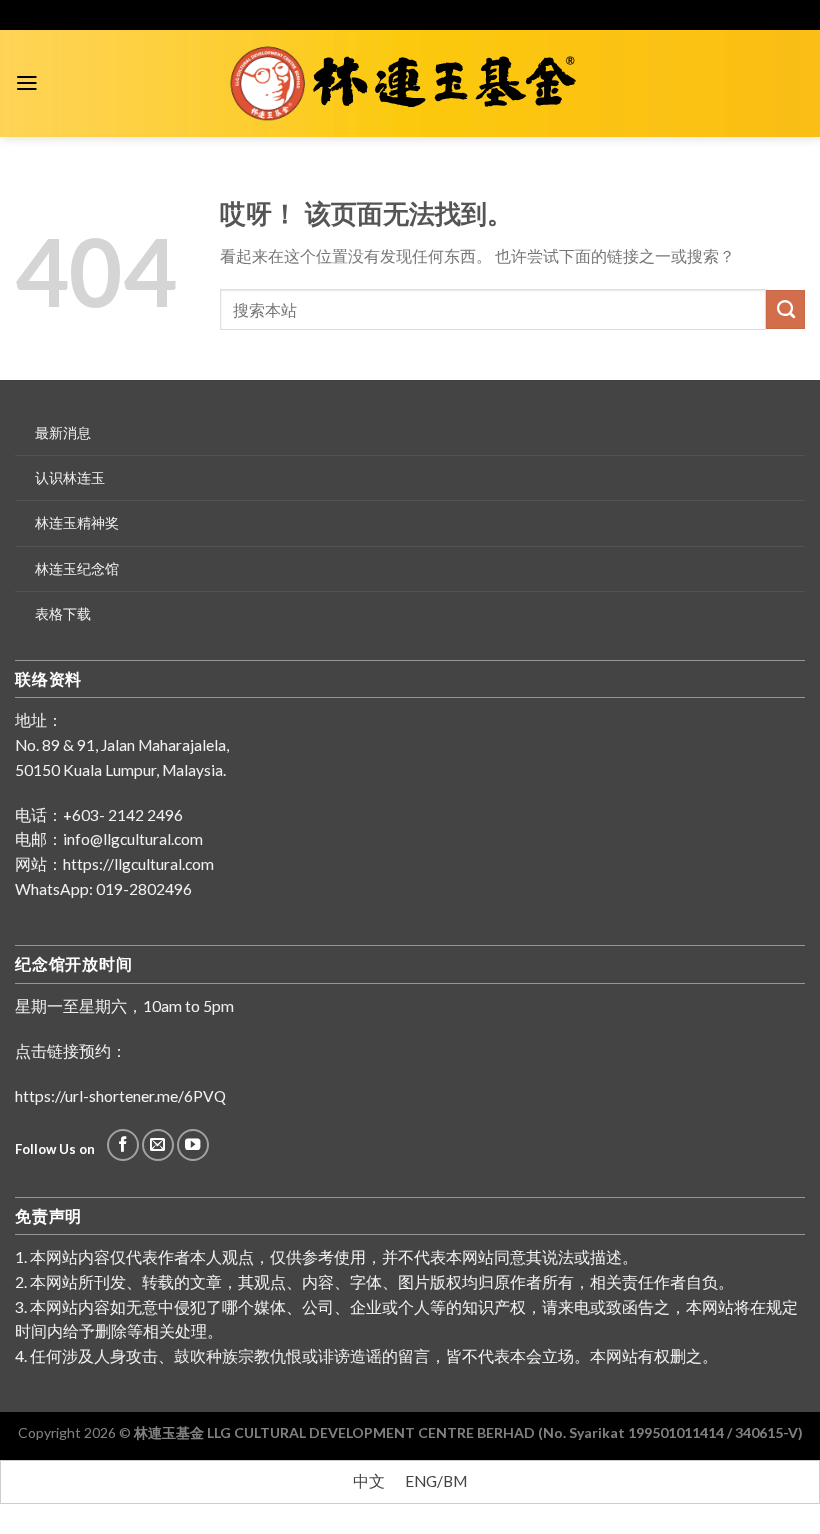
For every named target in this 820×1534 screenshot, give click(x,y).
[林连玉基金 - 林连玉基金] (410, 84)
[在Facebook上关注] (123, 1145)
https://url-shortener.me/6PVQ (120, 1096)
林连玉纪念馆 (77, 568)
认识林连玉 (70, 477)
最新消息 (63, 432)
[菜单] (27, 83)
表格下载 (63, 613)
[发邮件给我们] (158, 1145)
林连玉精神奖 (77, 522)
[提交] (785, 309)
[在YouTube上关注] (193, 1145)
